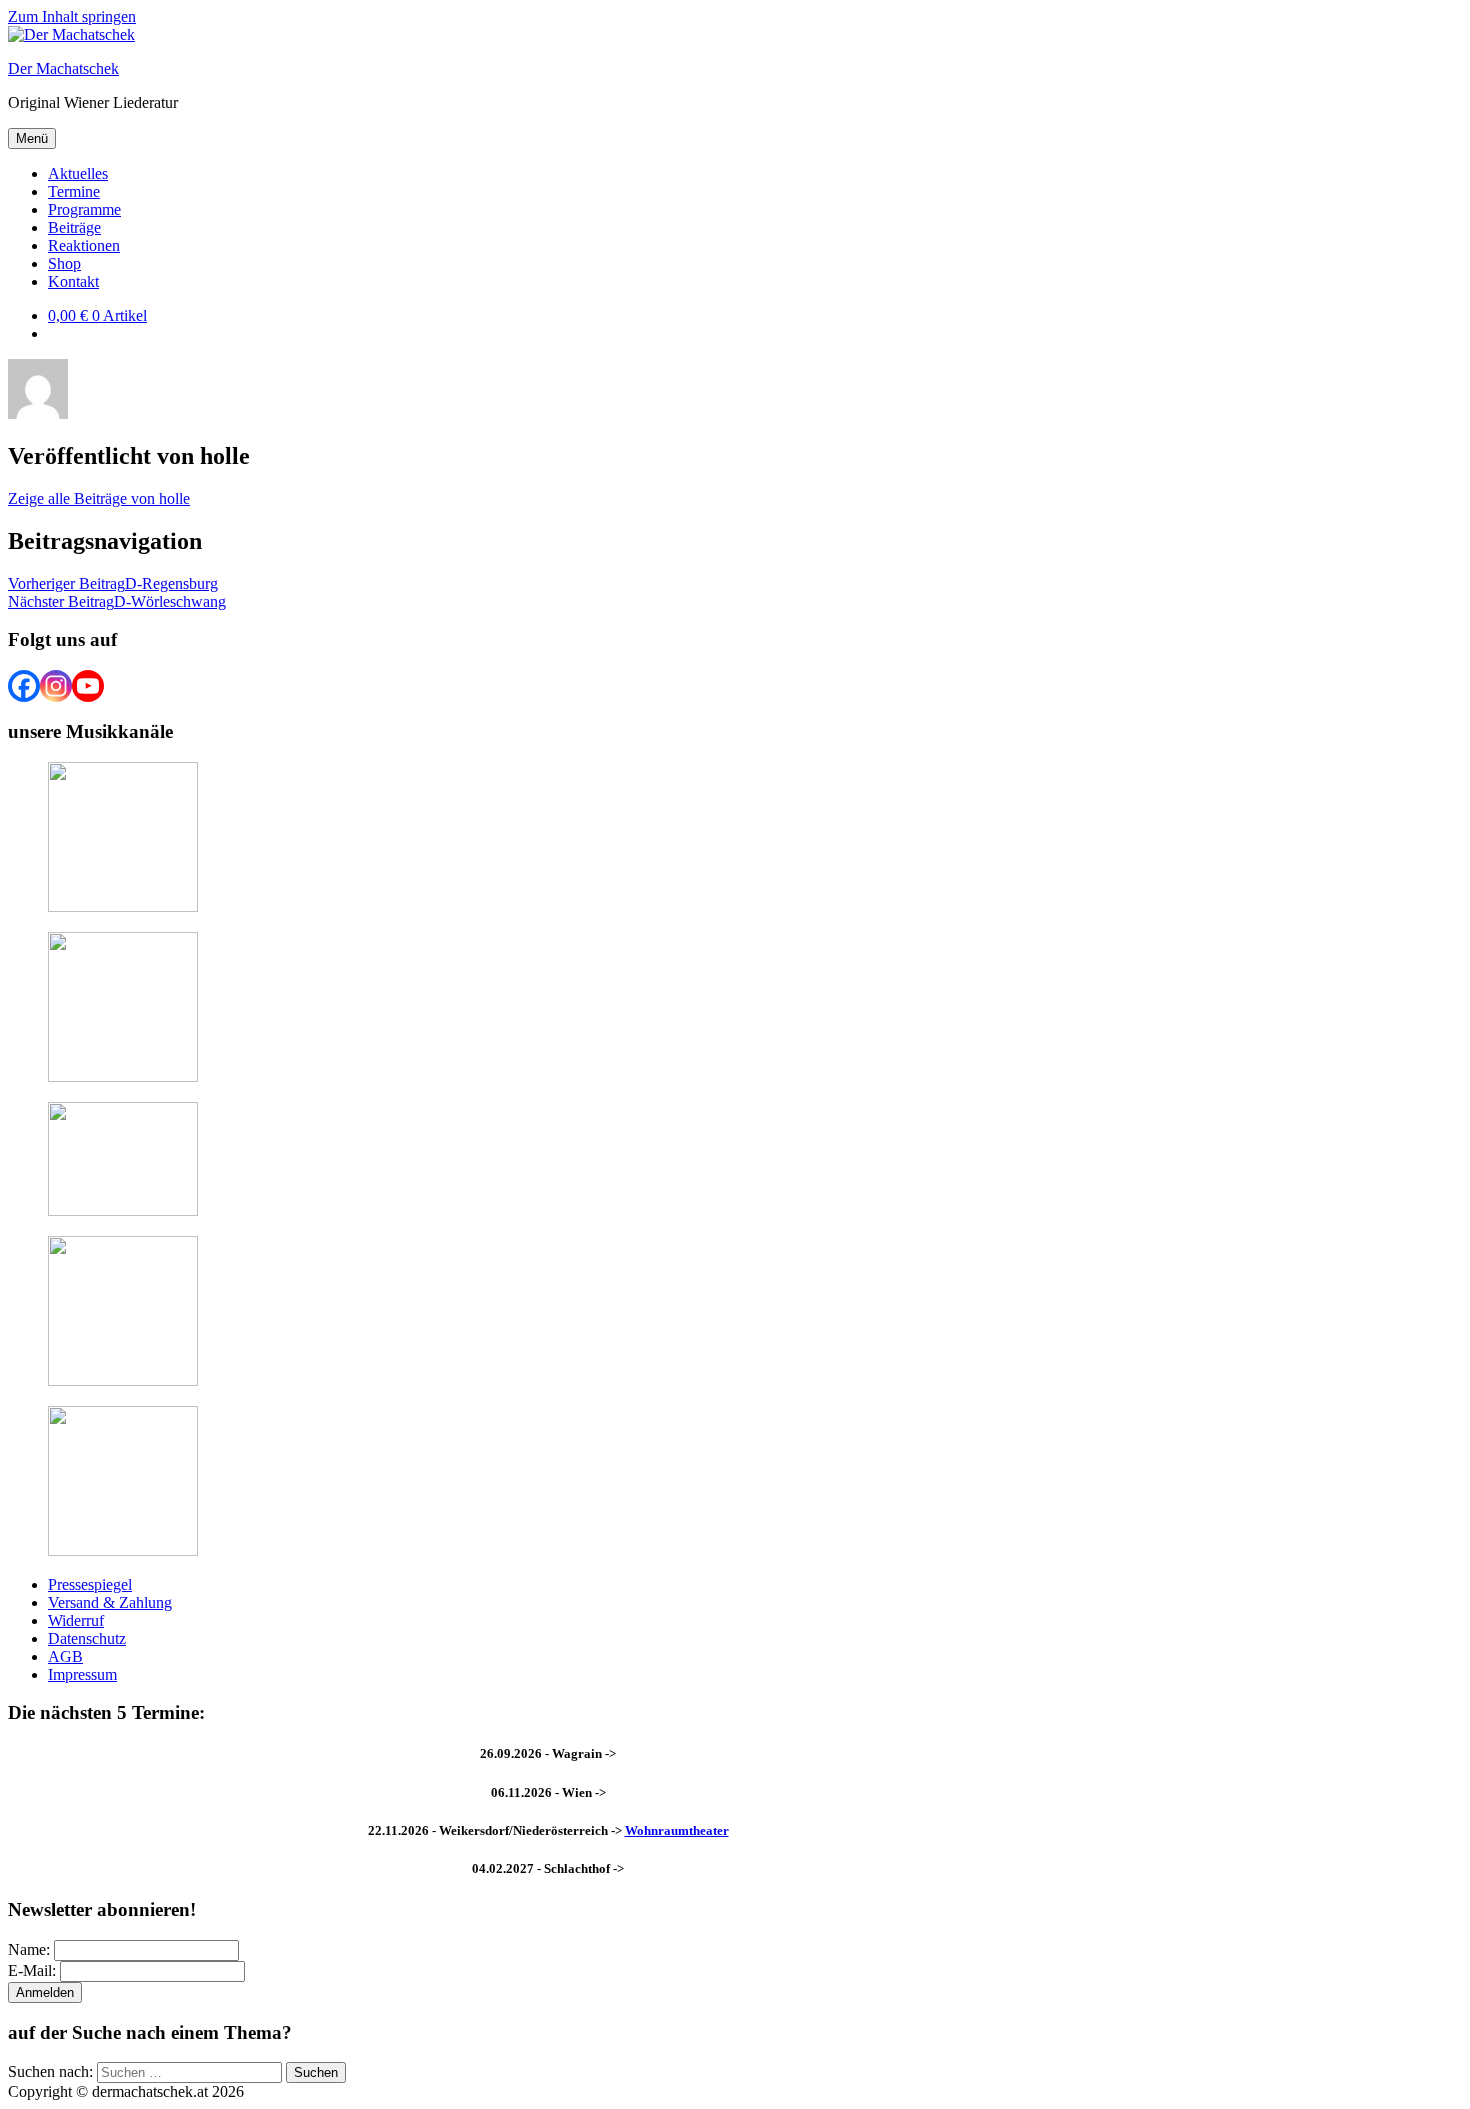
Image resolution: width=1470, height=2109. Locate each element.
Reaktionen (84, 245)
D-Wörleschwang (117, 601)
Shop (64, 263)
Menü (32, 138)
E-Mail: (32, 1970)
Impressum (82, 1674)
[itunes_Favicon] (123, 906)
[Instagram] (56, 686)
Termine (74, 191)
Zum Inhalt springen (72, 16)
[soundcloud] (123, 1380)
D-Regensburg (113, 583)
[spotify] (123, 1076)
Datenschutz (87, 1638)
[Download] (123, 1550)
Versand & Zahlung (110, 1602)
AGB (65, 1656)
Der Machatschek (63, 68)
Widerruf (76, 1620)
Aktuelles (78, 173)
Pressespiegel (90, 1584)
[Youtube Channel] (88, 686)
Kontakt (73, 281)
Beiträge (74, 227)
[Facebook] (24, 686)
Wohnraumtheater (677, 1830)
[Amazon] (123, 1210)
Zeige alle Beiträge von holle (99, 498)
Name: (29, 1949)
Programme (84, 209)
